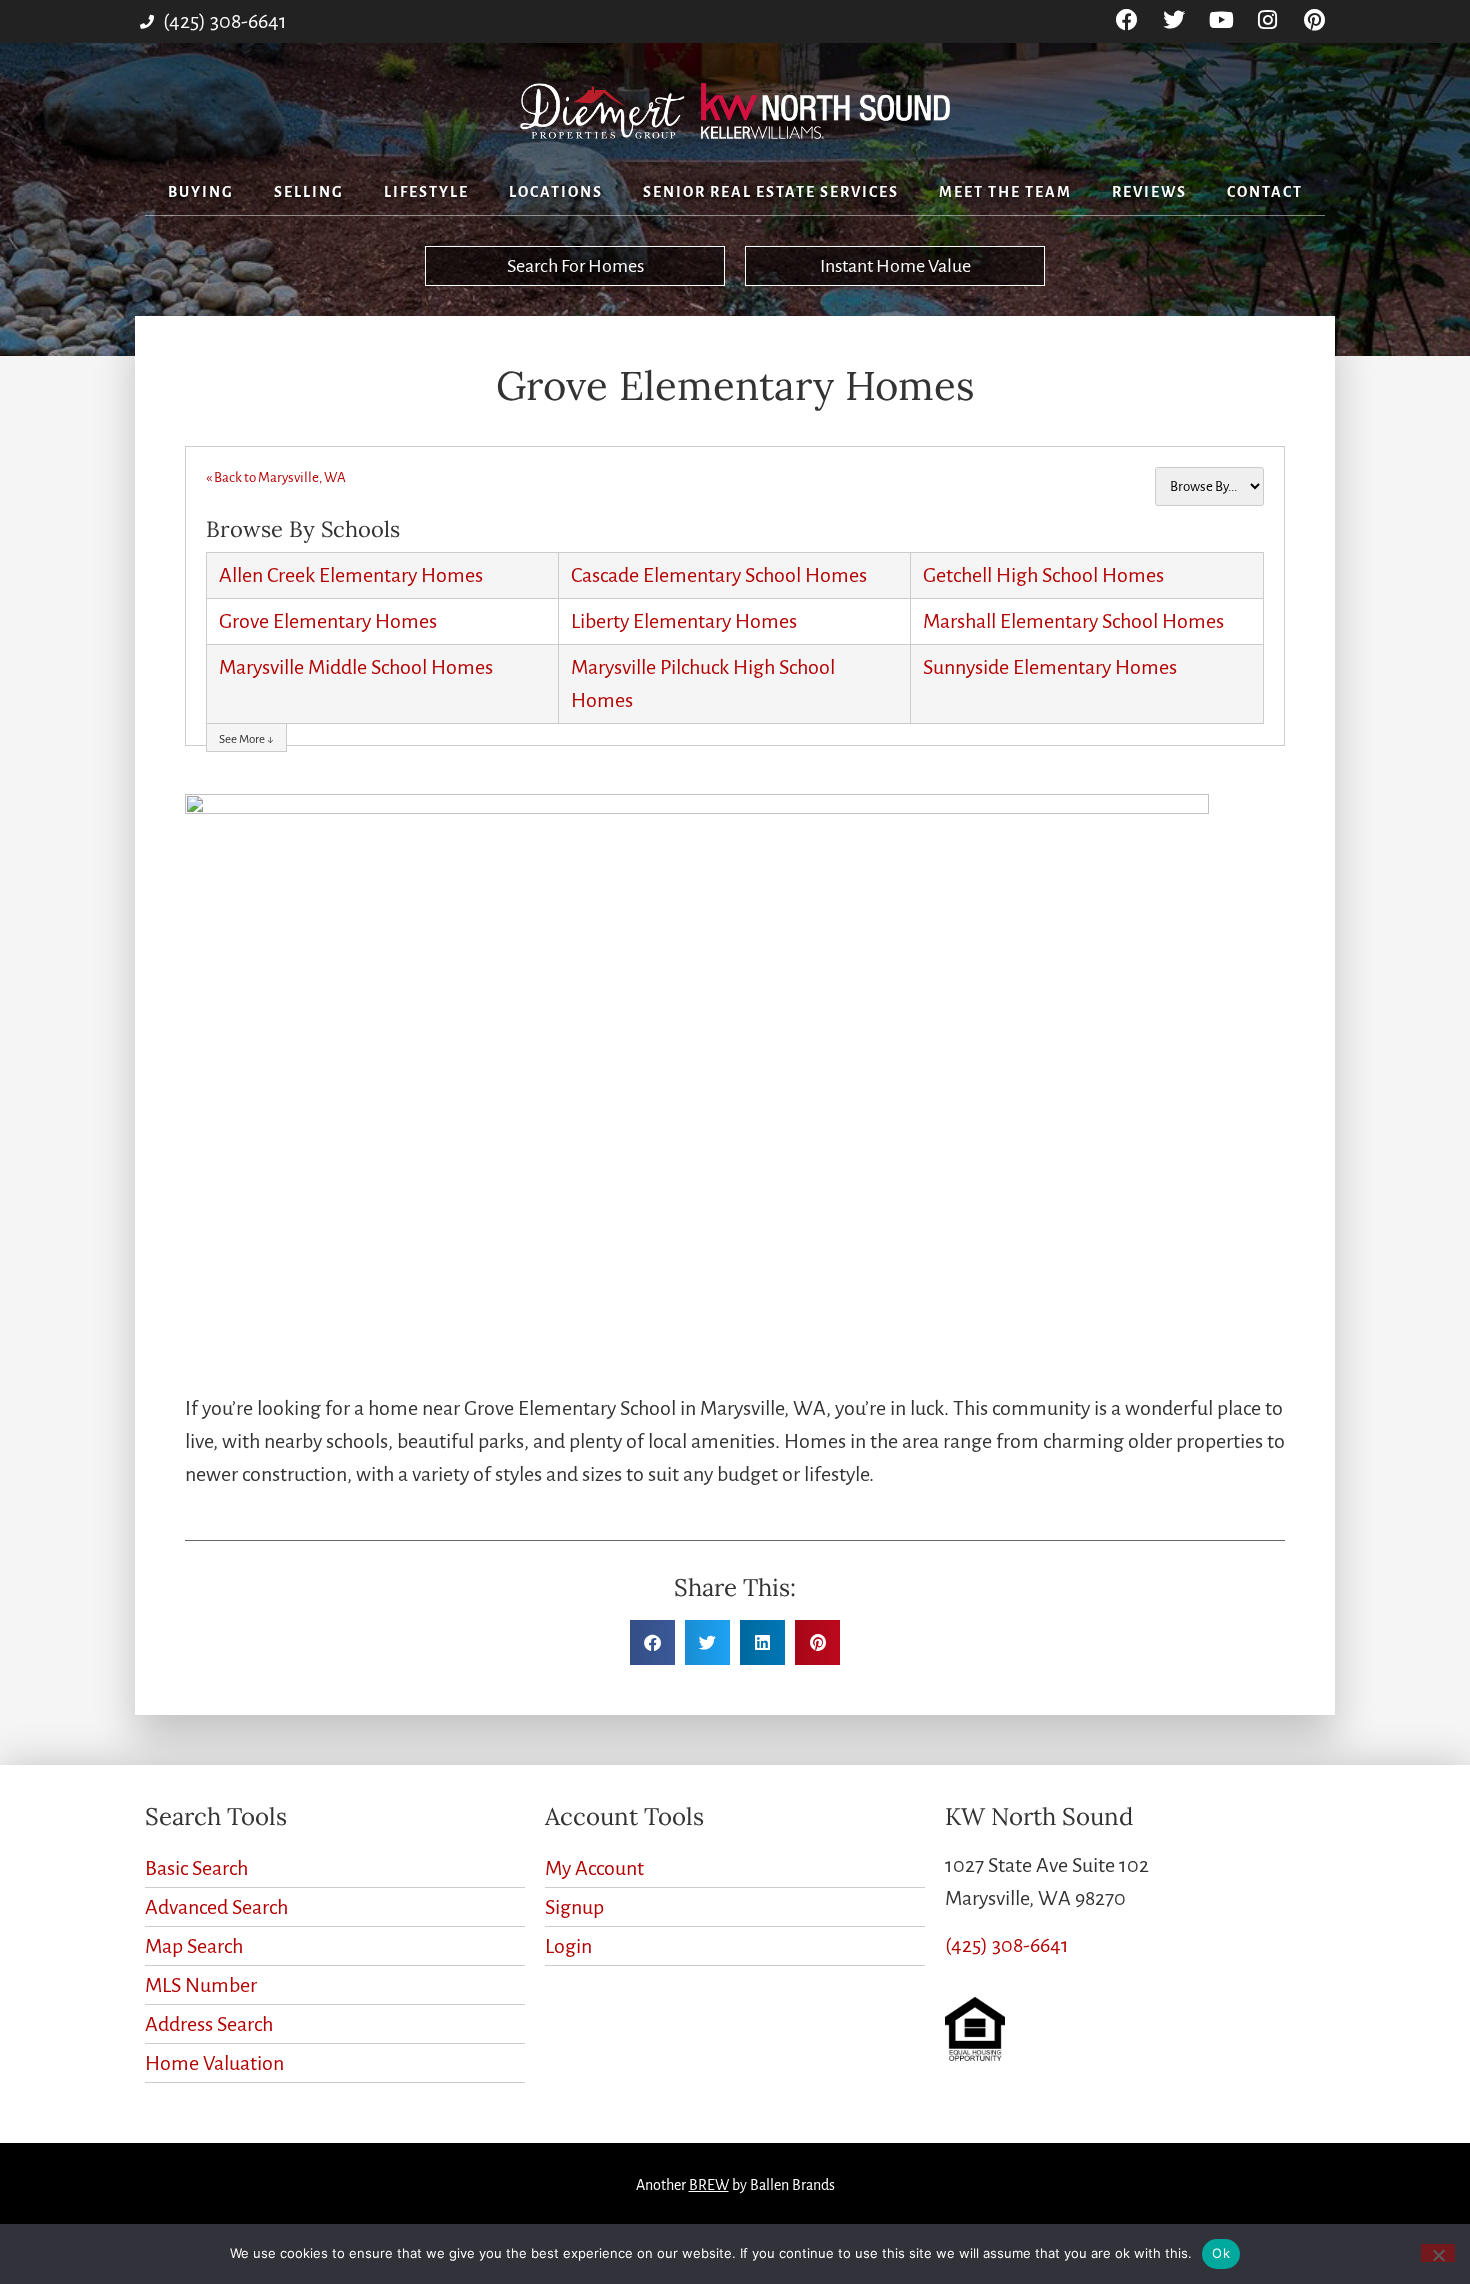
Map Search (194, 1946)
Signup (574, 1907)
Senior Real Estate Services (771, 192)
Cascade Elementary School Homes (719, 575)
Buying (201, 192)
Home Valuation (214, 2063)
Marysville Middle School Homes (356, 667)
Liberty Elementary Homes (684, 621)
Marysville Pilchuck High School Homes (703, 683)
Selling (309, 192)
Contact (1265, 192)
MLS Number (201, 1985)
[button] (652, 1642)
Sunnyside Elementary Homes (1050, 667)
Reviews (1149, 192)
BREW (709, 2185)
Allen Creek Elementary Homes (351, 575)
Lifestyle (426, 192)
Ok (1221, 2253)
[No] (1438, 2253)
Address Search (209, 2024)
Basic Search (196, 1868)
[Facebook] (1127, 20)
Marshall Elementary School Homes (1073, 621)
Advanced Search (216, 1907)
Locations (556, 192)
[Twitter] (1174, 20)
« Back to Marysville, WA (276, 477)
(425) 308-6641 (1007, 1945)
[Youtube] (1221, 20)
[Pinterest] (1314, 20)
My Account (594, 1868)
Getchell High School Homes (1043, 575)
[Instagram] (1267, 20)
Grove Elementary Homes (328, 621)
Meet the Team (1005, 192)
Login (568, 1946)
